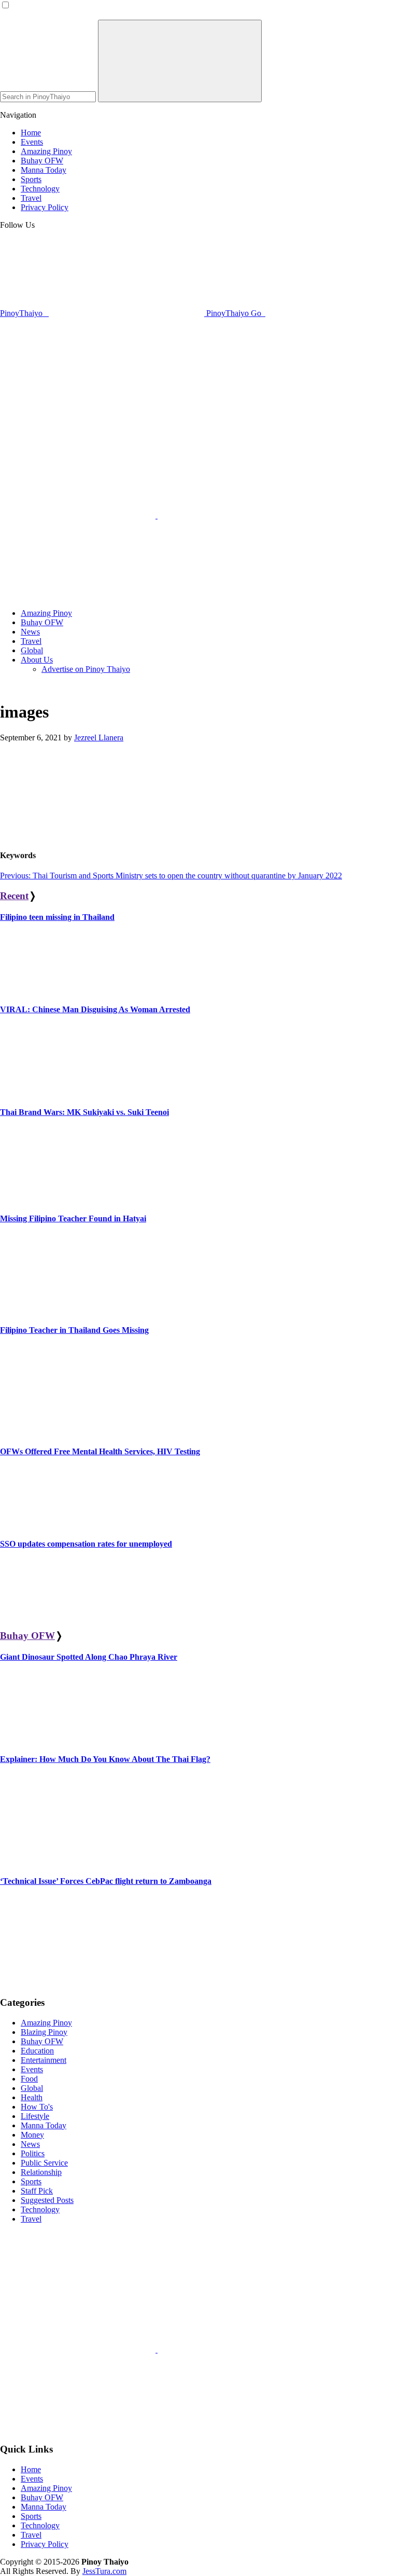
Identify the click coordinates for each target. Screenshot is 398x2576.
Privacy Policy (45, 2544)
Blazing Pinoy (44, 2032)
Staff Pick (37, 2191)
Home (31, 2469)
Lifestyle (35, 2116)
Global (32, 2088)
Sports (31, 2181)
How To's (37, 2107)
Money (32, 2135)
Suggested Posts (47, 2200)
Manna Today (44, 2125)
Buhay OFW (27, 1636)
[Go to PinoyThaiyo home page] (70, 426)
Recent (14, 896)
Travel (31, 2219)
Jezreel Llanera (99, 738)
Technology (40, 2209)
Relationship (41, 2172)
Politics (33, 2153)
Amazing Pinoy (46, 2023)
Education (37, 2051)
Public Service (44, 2163)
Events (32, 2069)
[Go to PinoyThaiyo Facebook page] (235, 515)
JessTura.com (104, 2571)
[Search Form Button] (180, 61)
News (30, 2144)
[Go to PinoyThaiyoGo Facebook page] (78, 595)
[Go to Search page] (79, 515)
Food (29, 2079)
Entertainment (44, 2060)
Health (32, 2097)
